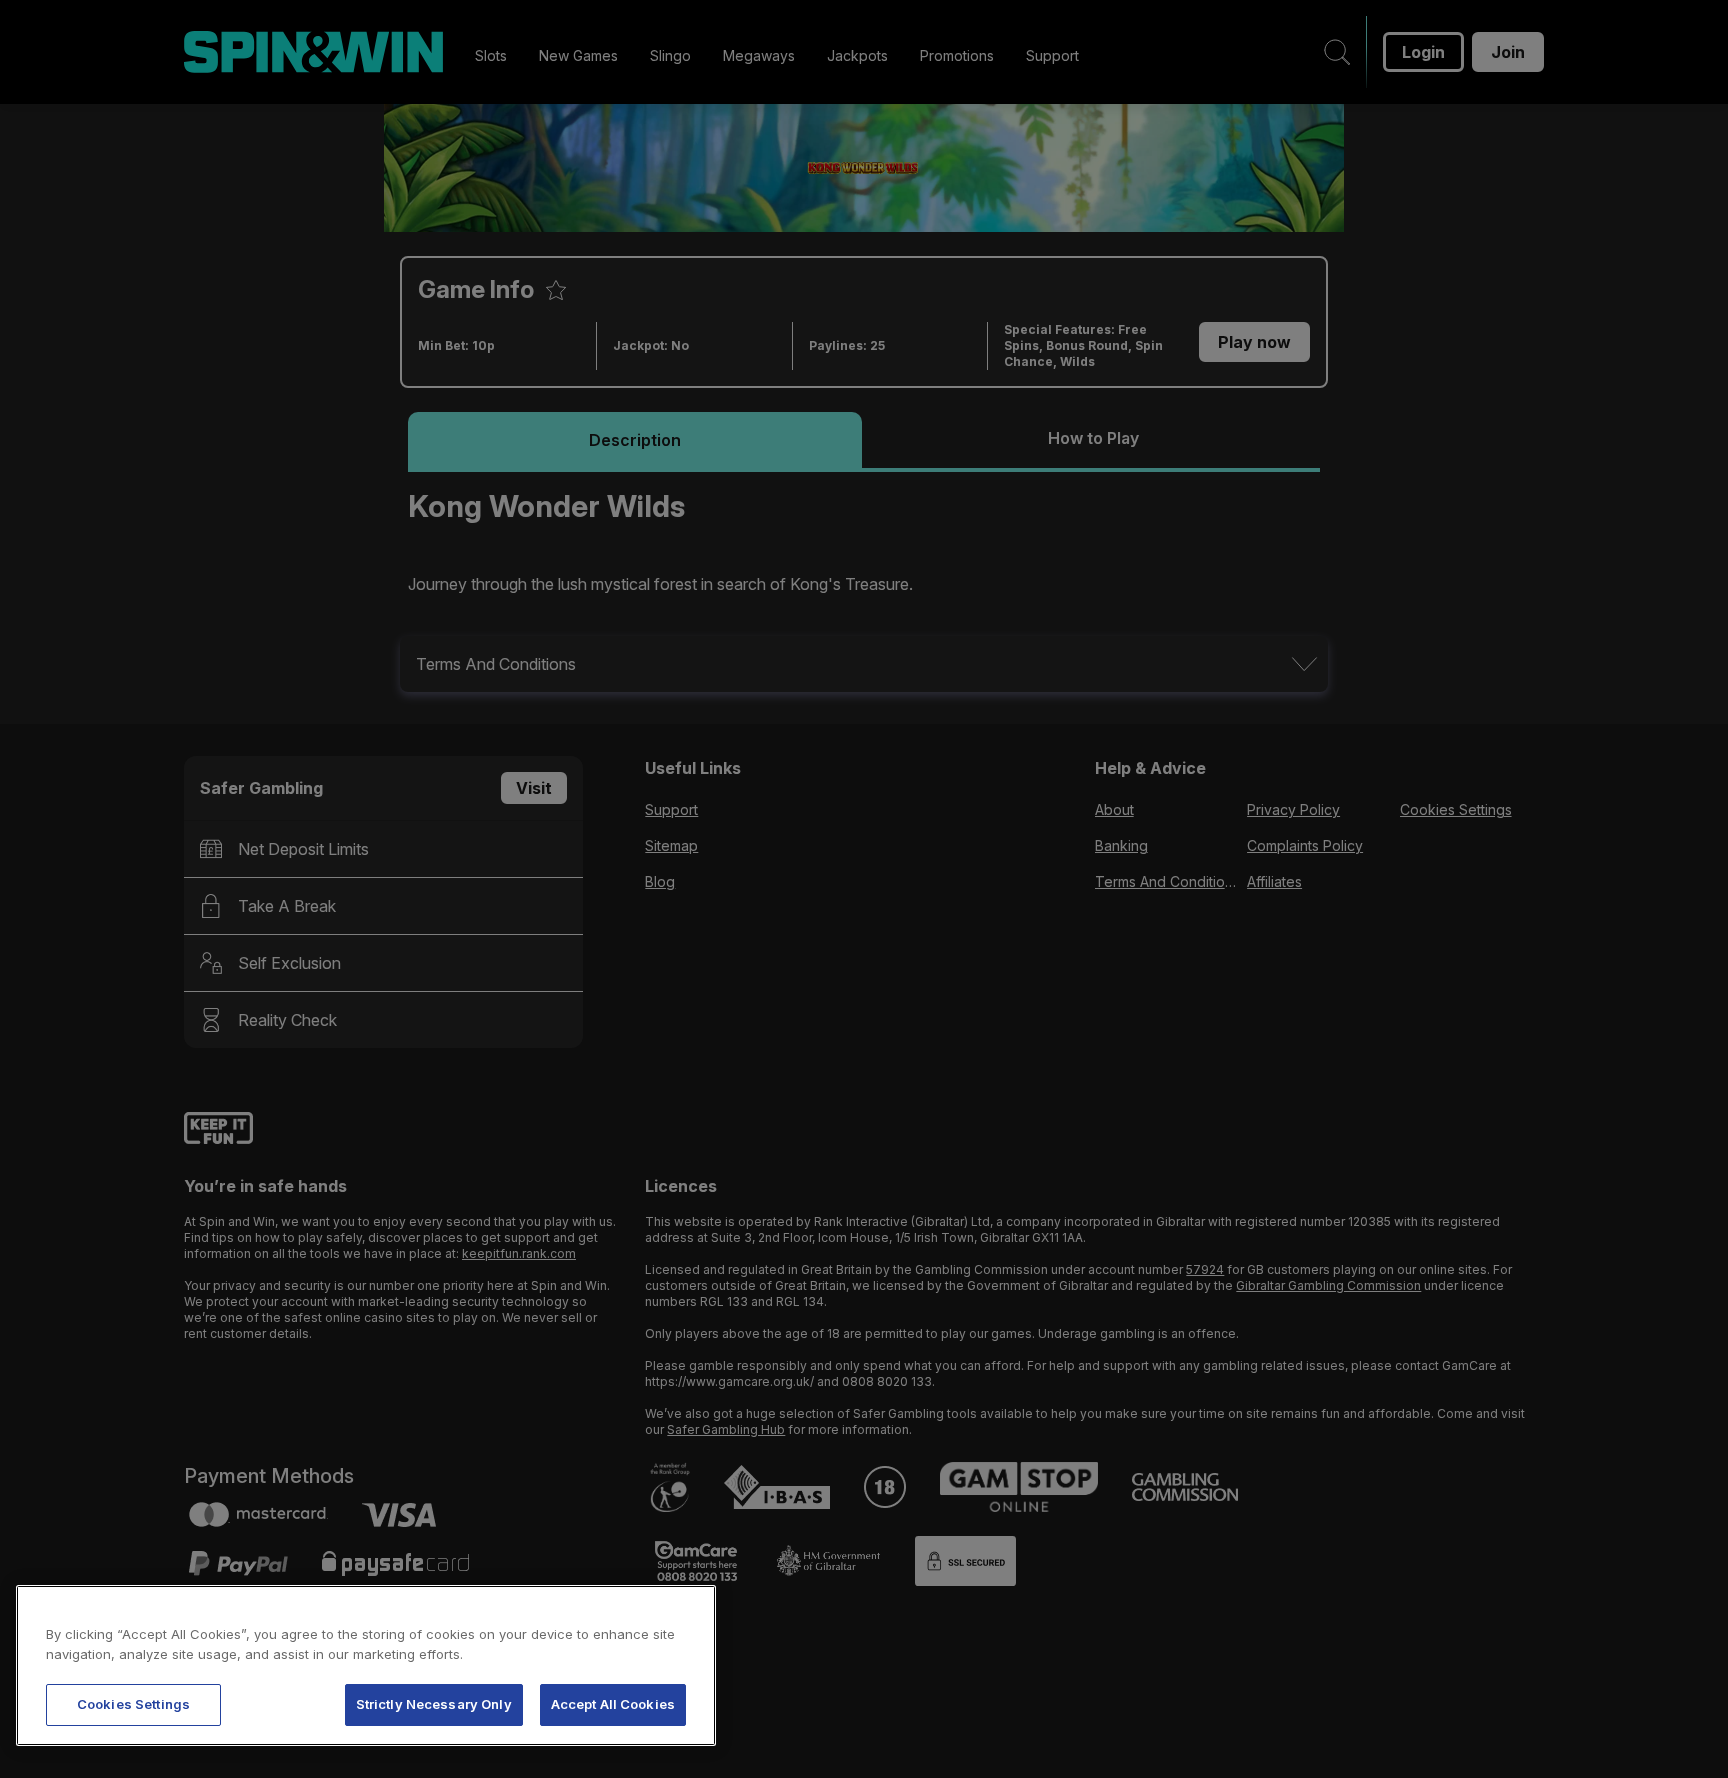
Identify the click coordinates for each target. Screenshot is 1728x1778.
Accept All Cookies (613, 1704)
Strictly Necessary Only (434, 1704)
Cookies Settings (133, 1704)
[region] (366, 1665)
